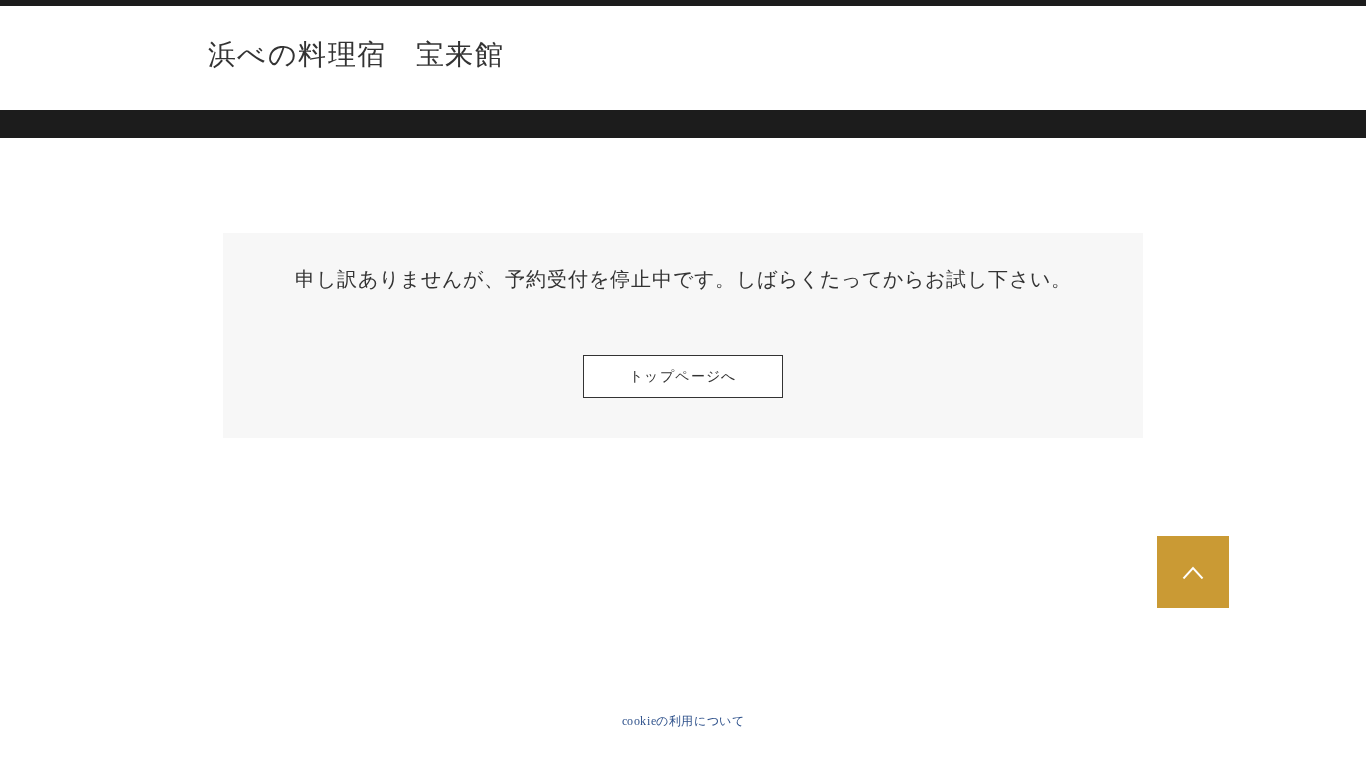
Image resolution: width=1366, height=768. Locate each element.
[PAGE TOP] (1193, 572)
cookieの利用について (683, 721)
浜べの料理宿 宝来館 (356, 55)
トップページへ (683, 376)
